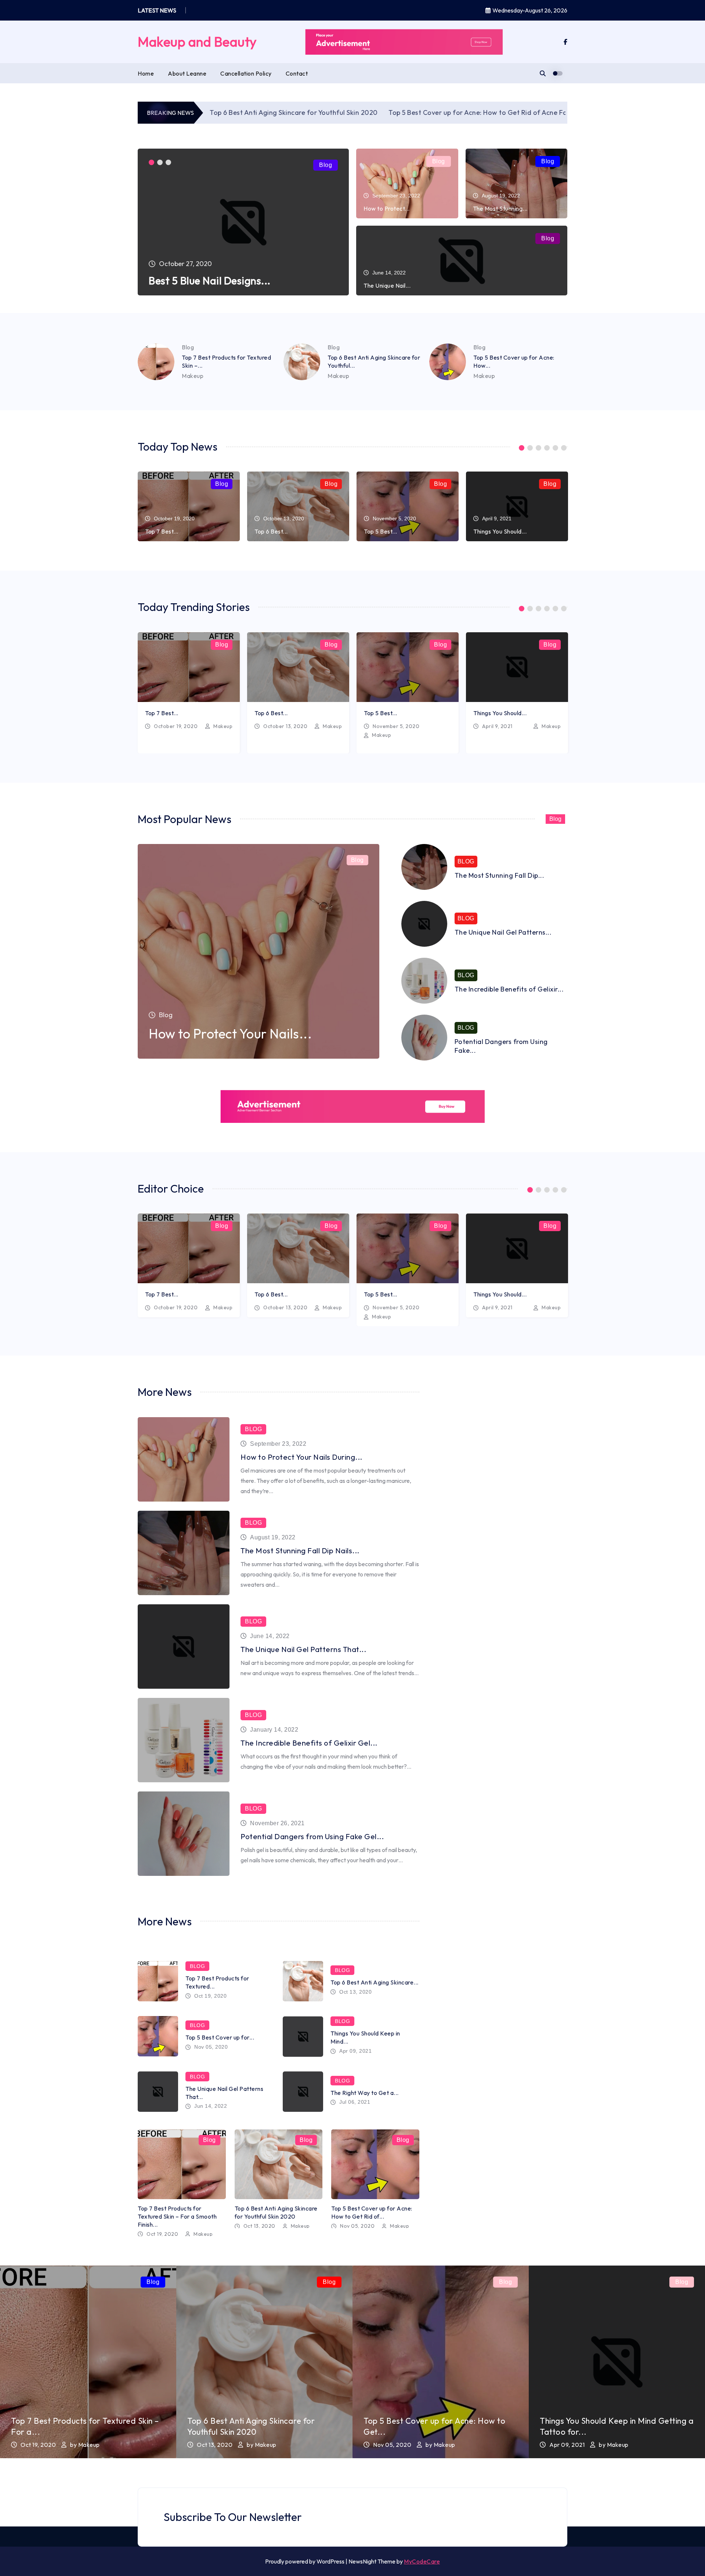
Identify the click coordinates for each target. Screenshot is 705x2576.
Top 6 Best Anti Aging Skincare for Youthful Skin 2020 (207, 112)
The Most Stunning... (500, 208)
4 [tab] (547, 448)
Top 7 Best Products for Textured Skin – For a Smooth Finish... (177, 2216)
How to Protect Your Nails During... (301, 1457)
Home (146, 73)
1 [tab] (151, 162)
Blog (326, 165)
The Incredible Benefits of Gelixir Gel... (309, 1743)
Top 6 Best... (271, 531)
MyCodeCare (422, 2561)
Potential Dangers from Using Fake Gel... (312, 1836)
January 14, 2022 (274, 1730)
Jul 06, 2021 (355, 2102)
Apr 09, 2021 (355, 2051)
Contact (297, 73)
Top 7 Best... (162, 531)
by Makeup (85, 2445)
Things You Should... (500, 531)
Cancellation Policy (246, 73)
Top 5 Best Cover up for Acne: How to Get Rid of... (372, 2212)
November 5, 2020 (396, 726)
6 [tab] (564, 448)
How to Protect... (387, 208)
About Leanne (187, 73)
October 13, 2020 (285, 726)
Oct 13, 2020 (355, 1992)
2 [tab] (160, 162)
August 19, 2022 (273, 1537)
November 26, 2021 (277, 1823)
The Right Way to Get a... (365, 2093)
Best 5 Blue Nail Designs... (210, 281)
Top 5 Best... (381, 531)
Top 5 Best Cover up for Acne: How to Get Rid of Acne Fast (394, 112)
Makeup (193, 376)
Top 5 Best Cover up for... (220, 2037)
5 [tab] (555, 448)
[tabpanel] (243, 222)
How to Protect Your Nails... (230, 1034)
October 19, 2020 (176, 726)
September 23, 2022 (278, 1444)
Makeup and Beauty (197, 42)
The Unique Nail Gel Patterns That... (303, 1649)
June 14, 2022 (270, 1636)
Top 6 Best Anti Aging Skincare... (375, 1982)
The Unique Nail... (387, 285)
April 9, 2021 (497, 726)
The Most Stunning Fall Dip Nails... (300, 1551)
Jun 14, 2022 (211, 2106)
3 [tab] (168, 162)
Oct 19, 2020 (210, 1996)
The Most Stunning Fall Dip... (500, 875)
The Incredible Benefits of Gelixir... (509, 989)
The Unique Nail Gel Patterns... (503, 932)
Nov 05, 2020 (211, 2047)
